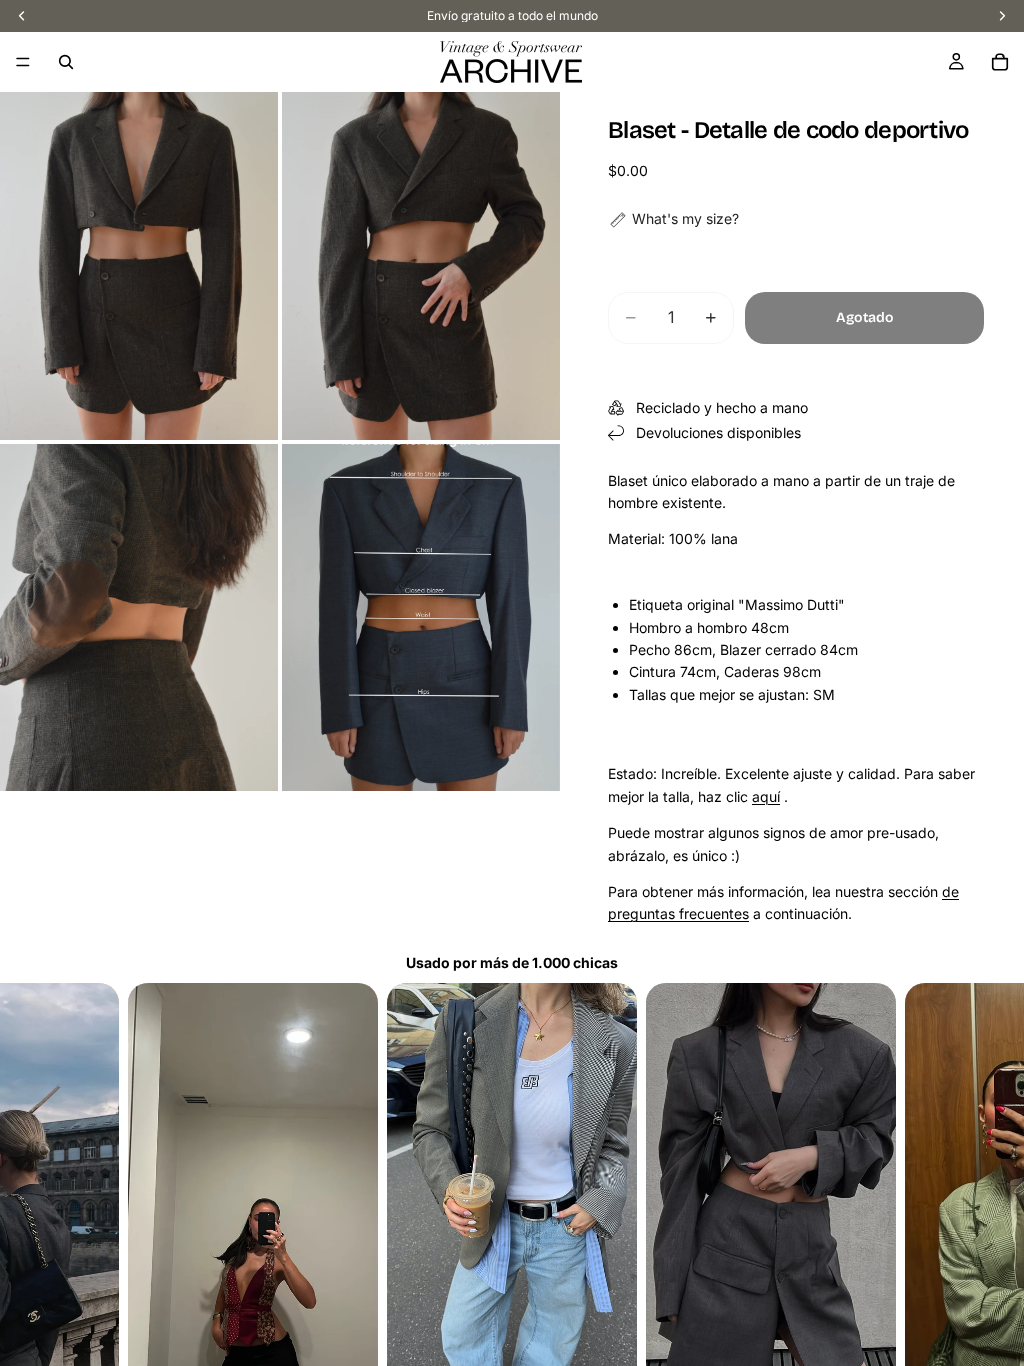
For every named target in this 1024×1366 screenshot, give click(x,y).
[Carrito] (1000, 62)
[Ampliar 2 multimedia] (421, 266)
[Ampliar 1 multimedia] (139, 266)
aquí (766, 796)
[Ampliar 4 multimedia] (421, 618)
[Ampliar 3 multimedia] (139, 618)
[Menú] (23, 62)
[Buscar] (66, 62)
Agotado (865, 317)
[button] (673, 219)
